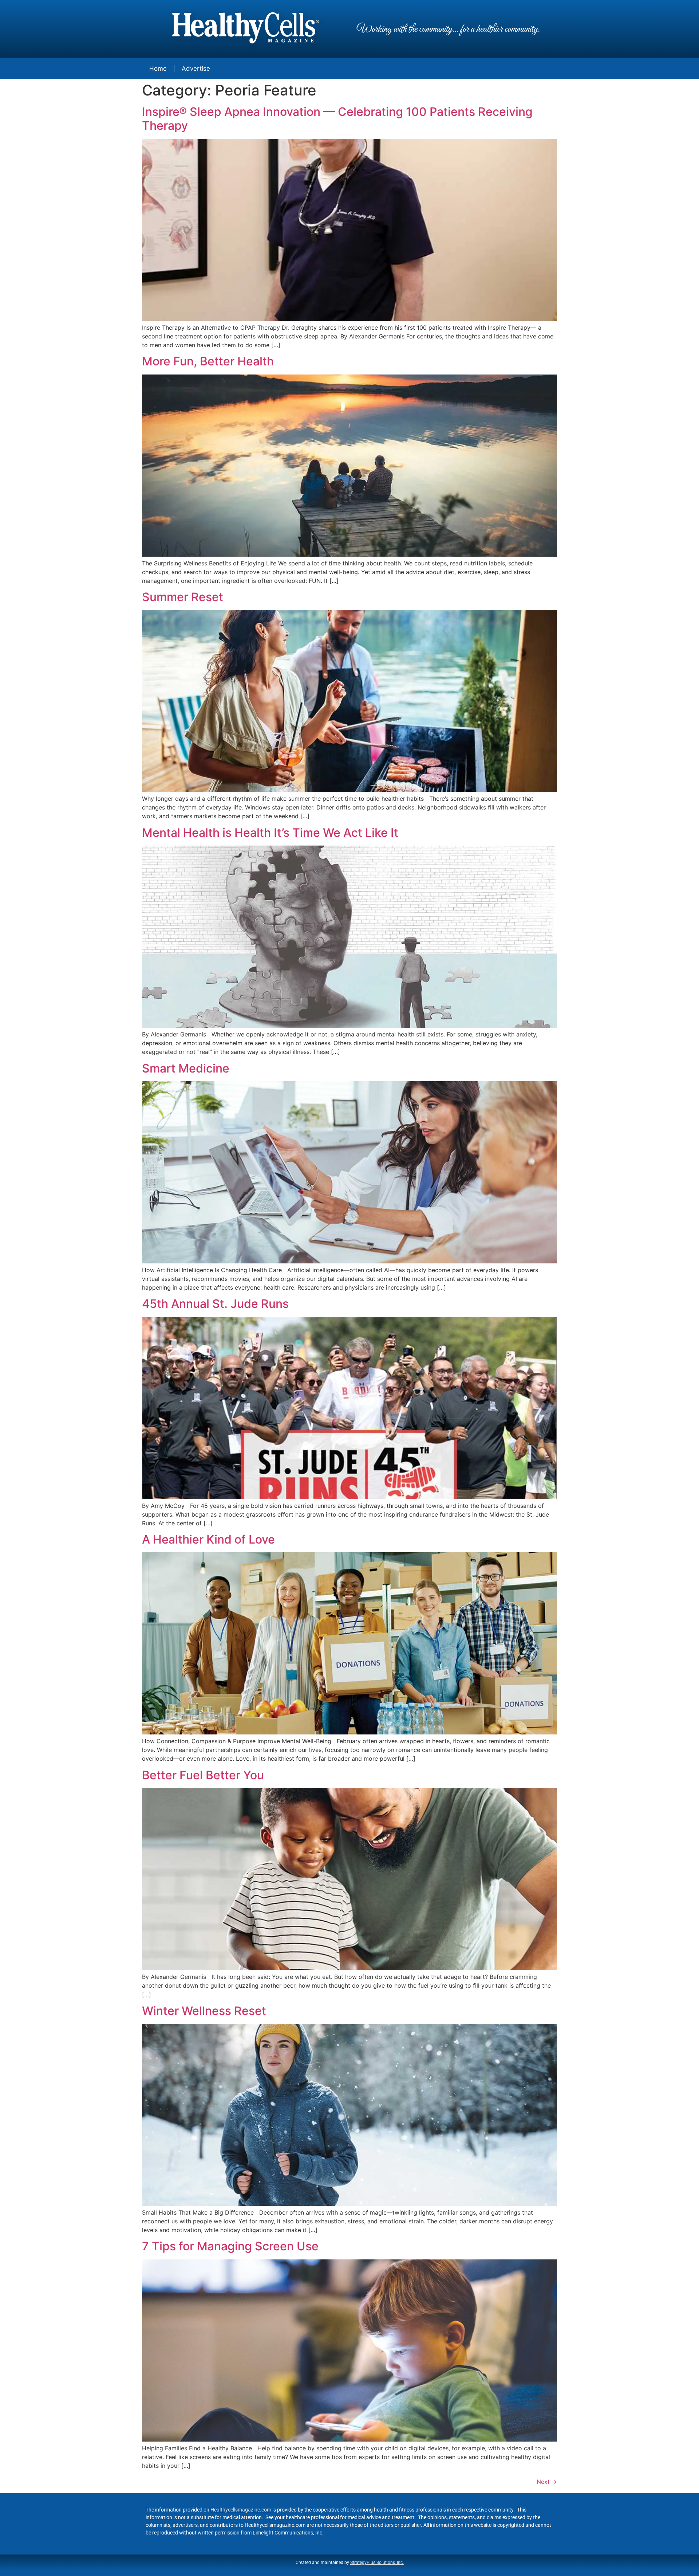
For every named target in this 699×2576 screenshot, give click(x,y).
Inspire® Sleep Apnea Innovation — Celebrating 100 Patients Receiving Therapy (337, 119)
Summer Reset (183, 597)
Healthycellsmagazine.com (241, 2510)
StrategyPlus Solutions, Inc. (377, 2563)
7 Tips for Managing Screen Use (230, 2246)
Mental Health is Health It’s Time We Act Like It (270, 833)
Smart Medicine (186, 1068)
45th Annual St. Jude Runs (215, 1304)
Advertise (196, 68)
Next (547, 2482)
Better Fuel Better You (203, 1775)
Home (158, 68)
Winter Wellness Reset (204, 2011)
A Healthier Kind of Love (208, 1539)
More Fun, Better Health (208, 361)
